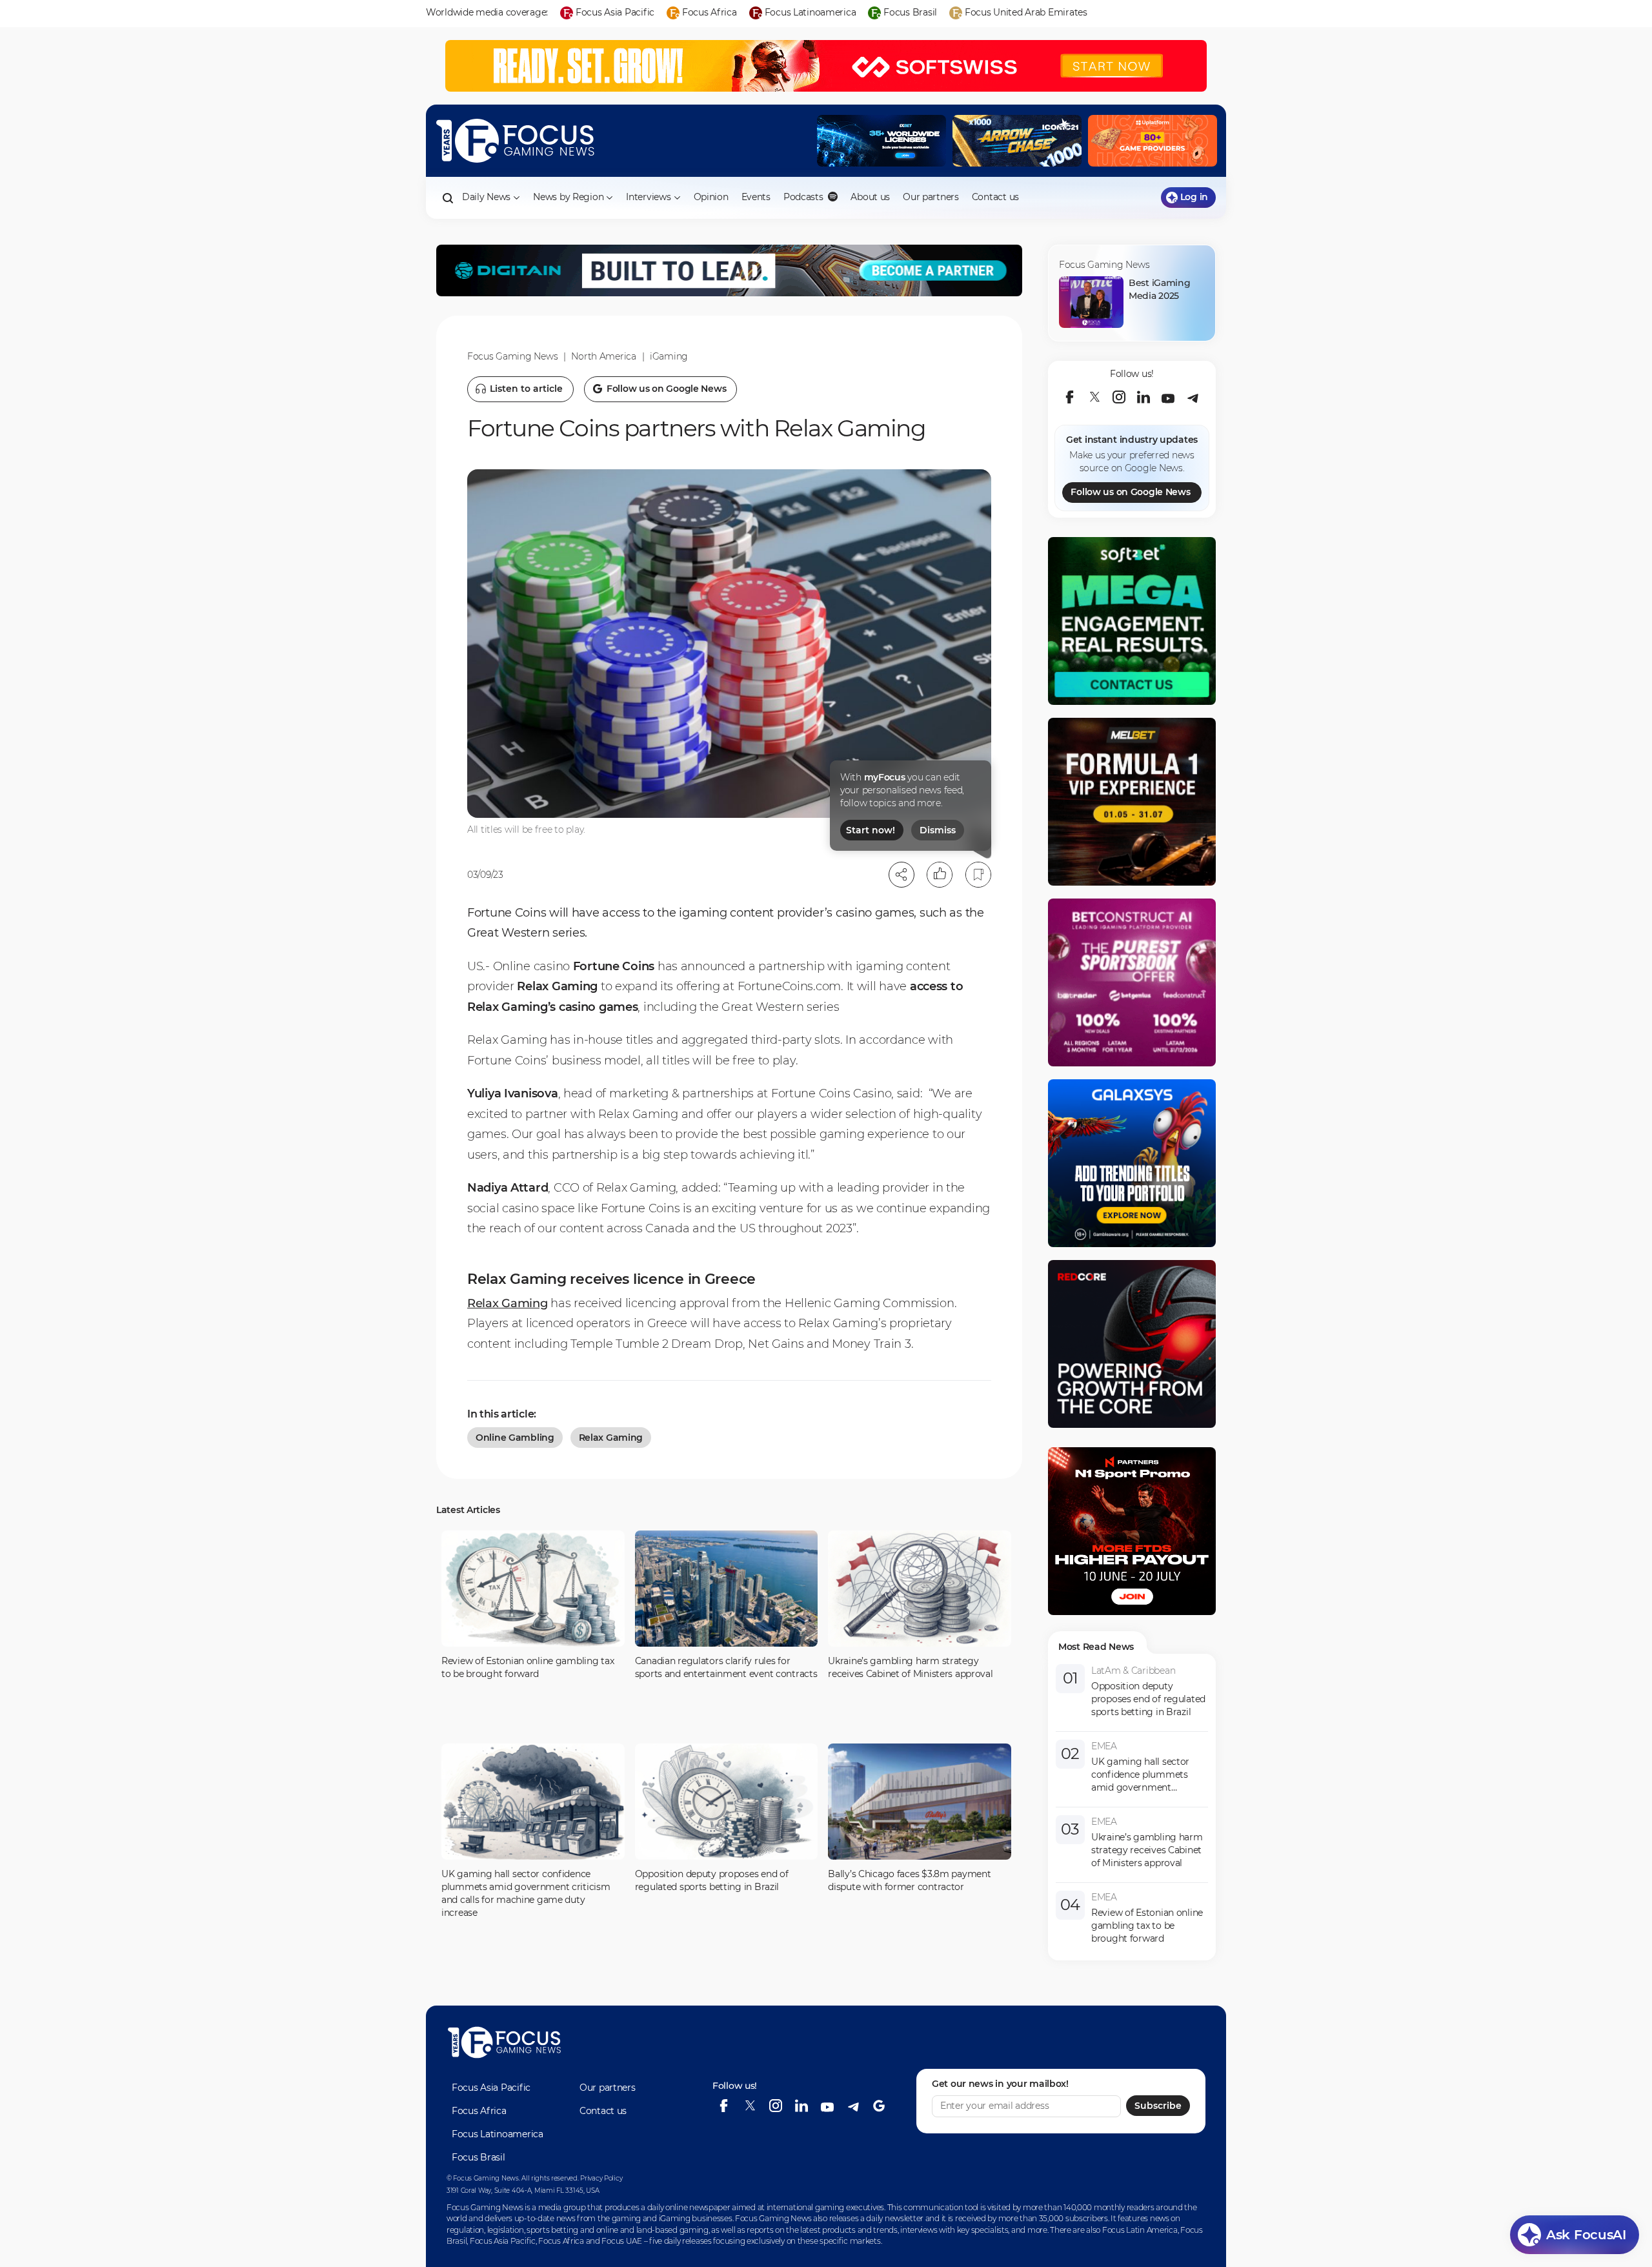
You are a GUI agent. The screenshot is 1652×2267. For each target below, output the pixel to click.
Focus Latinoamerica (498, 2134)
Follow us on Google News (1130, 492)
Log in (1194, 197)
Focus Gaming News (512, 356)
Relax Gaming (508, 1303)
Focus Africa (479, 2111)
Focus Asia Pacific (491, 2088)
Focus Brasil (478, 2157)
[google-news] (879, 2106)
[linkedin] (1143, 397)
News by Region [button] (568, 197)
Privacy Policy (601, 2178)
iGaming (669, 356)
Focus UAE (621, 2241)
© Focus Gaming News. (483, 2178)
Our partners (931, 197)
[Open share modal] (902, 875)
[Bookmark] (978, 875)
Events (756, 197)
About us (870, 197)
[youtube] (1168, 397)
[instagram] (1119, 397)
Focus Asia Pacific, (504, 2241)
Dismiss (938, 830)
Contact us (995, 197)
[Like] (940, 875)
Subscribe (1158, 2106)
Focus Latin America (1140, 2230)
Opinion (711, 197)
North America (603, 356)
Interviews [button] (648, 197)
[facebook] (1070, 397)
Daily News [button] (486, 197)
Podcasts (804, 197)
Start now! (871, 830)
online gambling (515, 1438)
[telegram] (1193, 397)
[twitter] (1094, 397)
